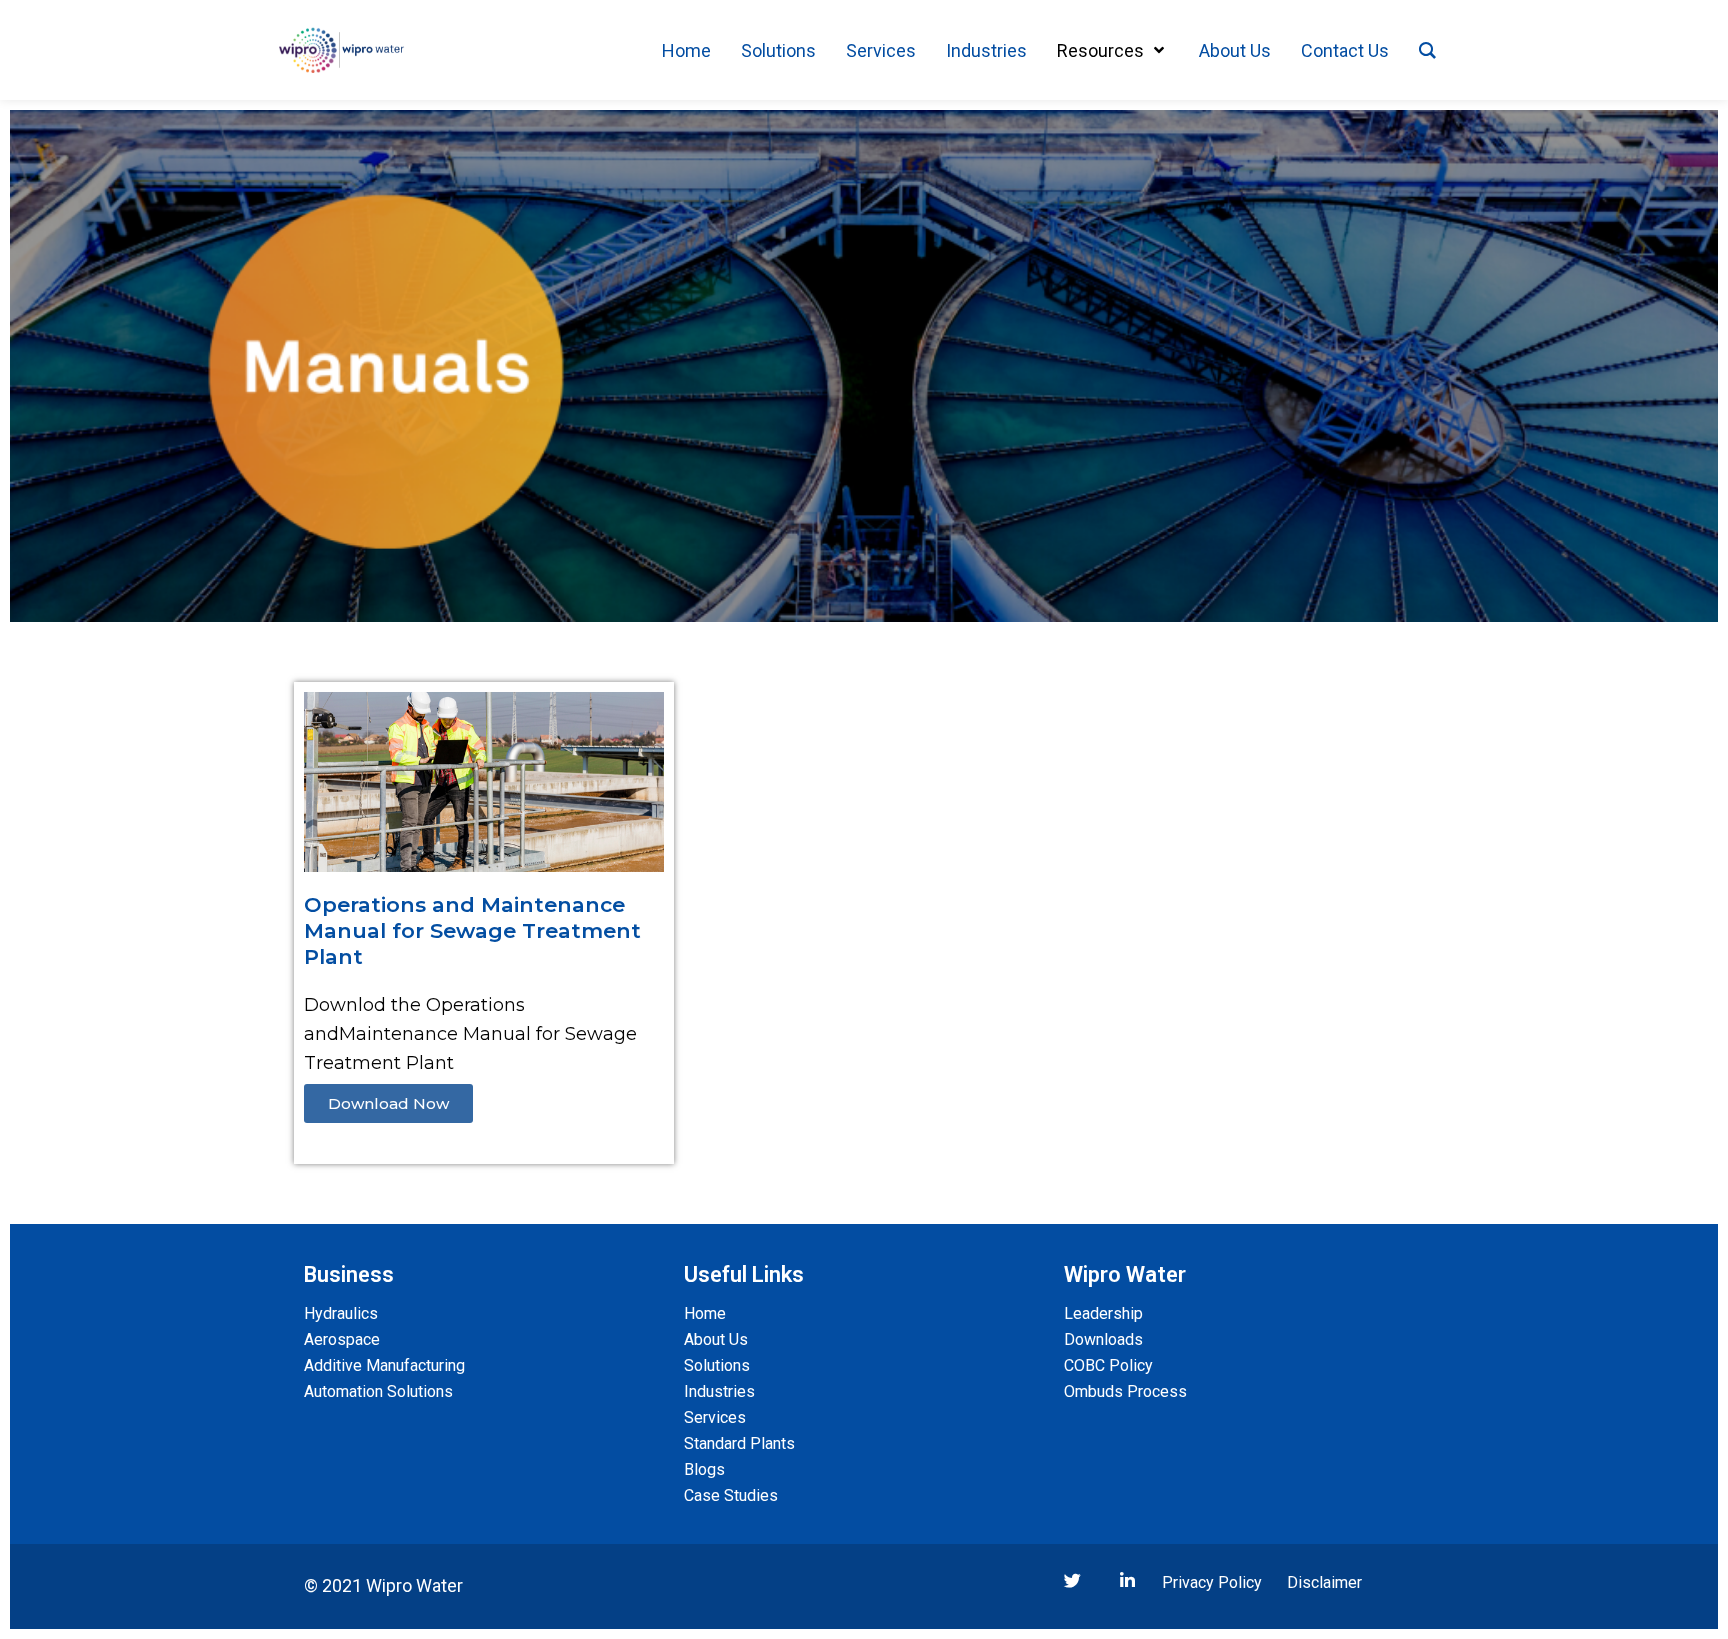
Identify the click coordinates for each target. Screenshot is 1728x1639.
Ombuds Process (1125, 1391)
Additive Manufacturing (384, 1365)
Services (715, 1417)
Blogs (704, 1469)
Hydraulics (341, 1313)
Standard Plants (739, 1443)
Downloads (1103, 1339)
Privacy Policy (1212, 1582)
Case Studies (731, 1495)
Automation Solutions (378, 1391)
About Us (716, 1339)
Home (705, 1313)
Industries (719, 1391)
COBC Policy (1108, 1365)
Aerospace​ (342, 1339)
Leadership (1103, 1313)
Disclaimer (1324, 1582)
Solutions (717, 1365)
